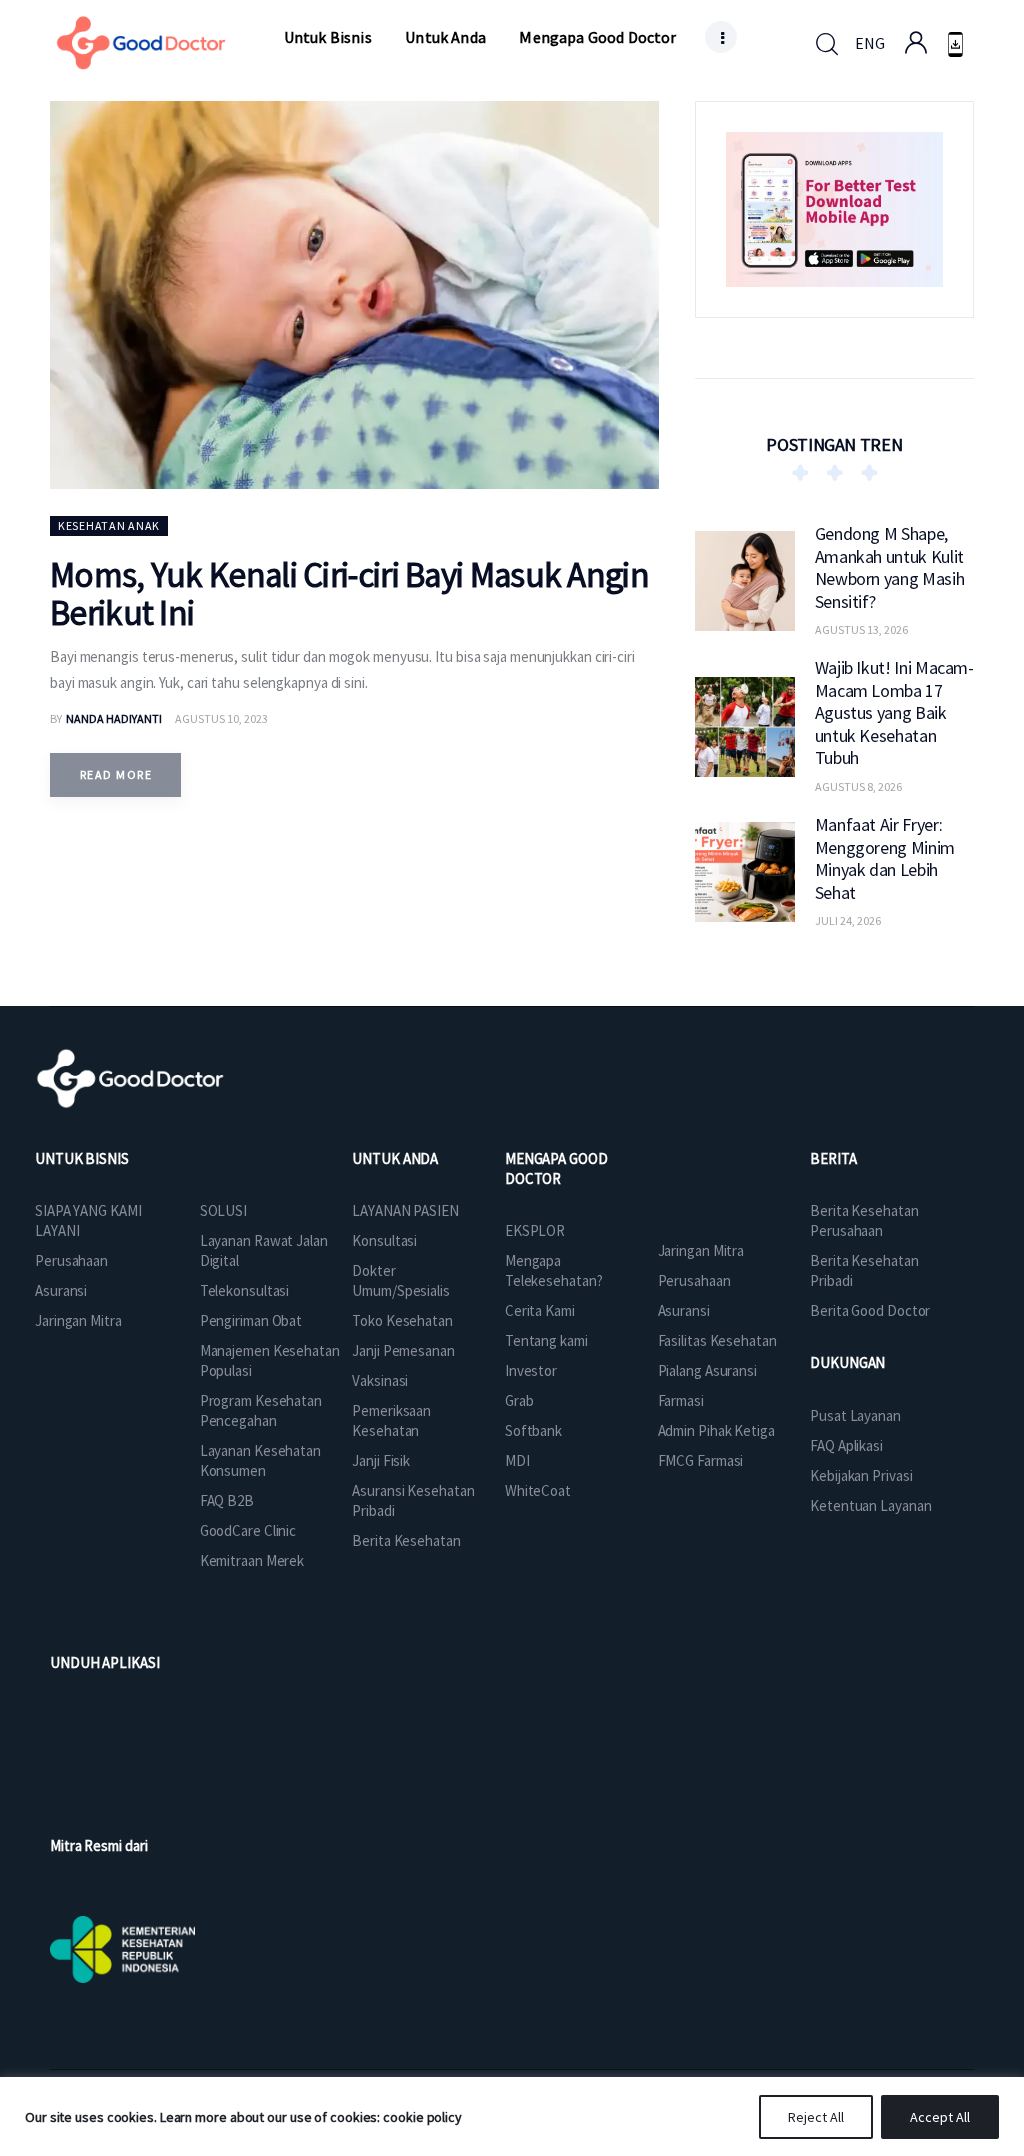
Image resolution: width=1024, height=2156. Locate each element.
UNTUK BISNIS (82, 1158)
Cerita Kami (540, 1310)
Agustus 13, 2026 (861, 629)
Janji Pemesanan (403, 1350)
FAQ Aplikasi (846, 1445)
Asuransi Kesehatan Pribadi (413, 1500)
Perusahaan (71, 1260)
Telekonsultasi (245, 1290)
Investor (531, 1370)
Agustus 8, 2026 (858, 786)
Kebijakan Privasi (861, 1475)
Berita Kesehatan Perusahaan (864, 1220)
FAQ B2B (227, 1500)
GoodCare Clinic (248, 1530)
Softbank (533, 1430)
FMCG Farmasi (701, 1460)
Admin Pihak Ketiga (716, 1430)
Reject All (816, 2117)
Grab (519, 1400)
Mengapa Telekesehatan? (554, 1270)
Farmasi (681, 1400)
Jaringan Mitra (78, 1320)
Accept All (940, 2117)
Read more (116, 774)
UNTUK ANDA (395, 1158)
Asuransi (61, 1290)
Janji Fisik (381, 1460)
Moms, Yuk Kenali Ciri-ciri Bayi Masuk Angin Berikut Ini (349, 594)
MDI (517, 1460)
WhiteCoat (538, 1490)
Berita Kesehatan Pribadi (864, 1270)
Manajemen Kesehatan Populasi (270, 1360)
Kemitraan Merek (252, 1560)
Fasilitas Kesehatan (717, 1340)
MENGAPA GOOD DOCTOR (556, 1168)
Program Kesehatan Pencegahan (261, 1410)
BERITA (833, 1158)
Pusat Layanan (855, 1415)
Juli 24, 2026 (848, 920)
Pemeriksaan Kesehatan (391, 1420)
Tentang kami (546, 1340)
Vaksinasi (380, 1380)
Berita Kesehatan (406, 1540)
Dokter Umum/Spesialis (401, 1280)
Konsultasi (384, 1240)
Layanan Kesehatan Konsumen (260, 1460)
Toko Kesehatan (402, 1320)
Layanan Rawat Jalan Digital (264, 1250)
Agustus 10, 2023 (221, 718)
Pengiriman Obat (251, 1320)
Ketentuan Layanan (870, 1505)
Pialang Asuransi (707, 1370)
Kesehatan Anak (109, 525)
